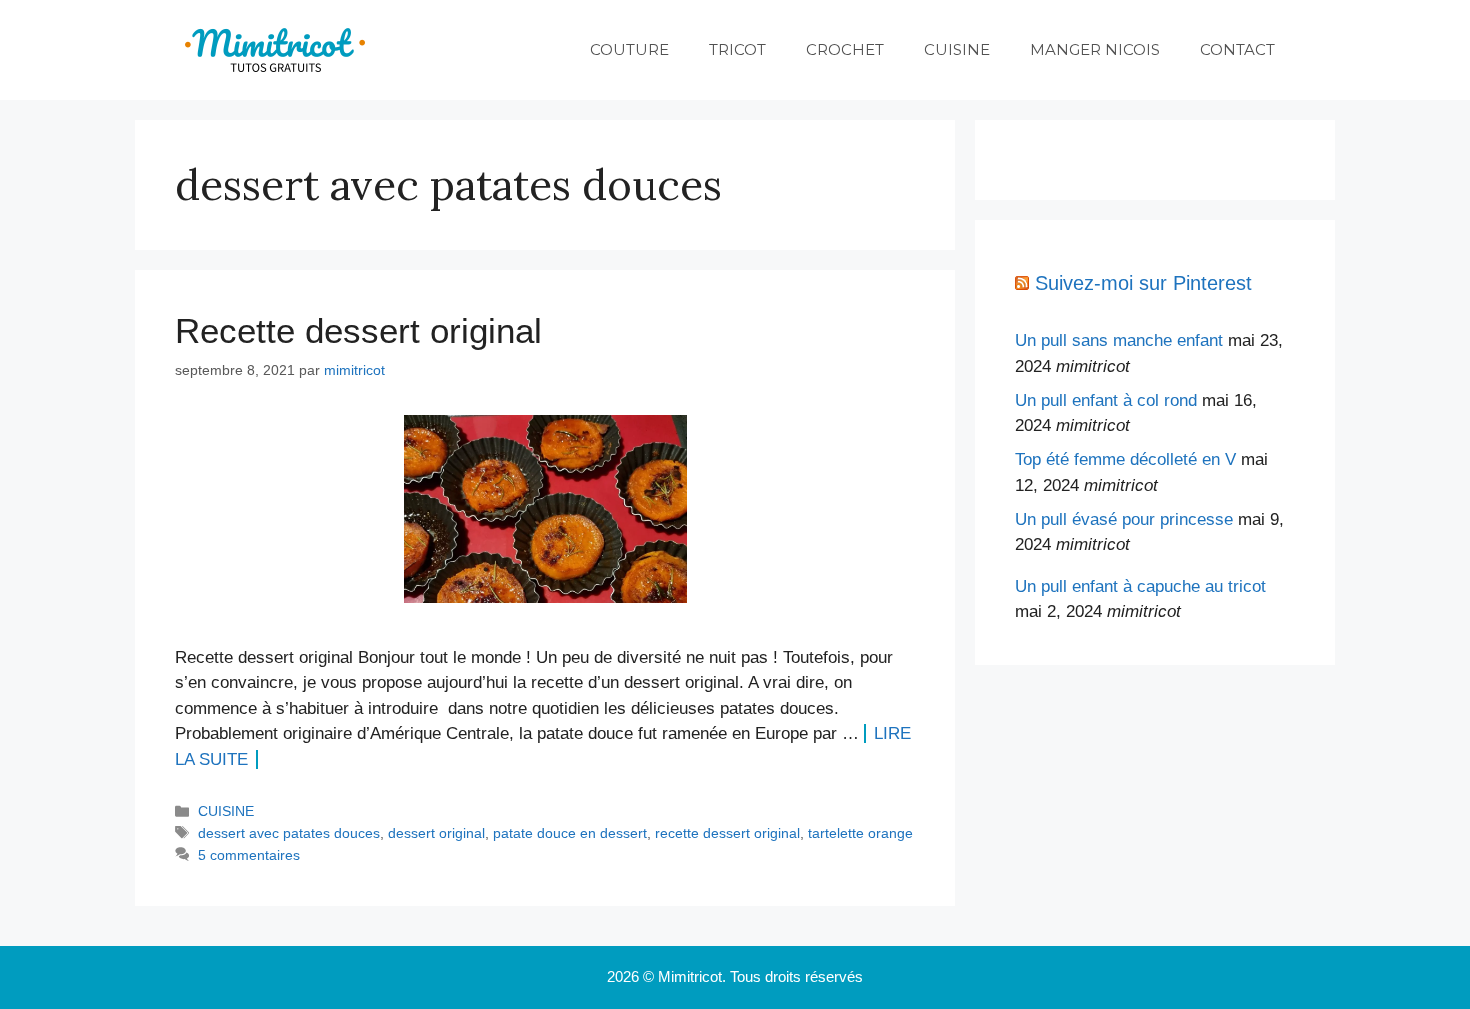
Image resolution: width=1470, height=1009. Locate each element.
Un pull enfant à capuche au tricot (1140, 586)
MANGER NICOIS (1095, 49)
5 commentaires (249, 855)
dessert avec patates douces (289, 833)
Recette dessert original (358, 330)
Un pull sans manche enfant (1119, 340)
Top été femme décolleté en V (1125, 459)
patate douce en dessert (570, 833)
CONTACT (1237, 49)
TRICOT (737, 49)
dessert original (436, 833)
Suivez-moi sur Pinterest (1143, 283)
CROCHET (845, 49)
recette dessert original (727, 833)
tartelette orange (860, 833)
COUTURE (629, 49)
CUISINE (957, 49)
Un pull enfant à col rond (1106, 400)
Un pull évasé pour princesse (1124, 519)
